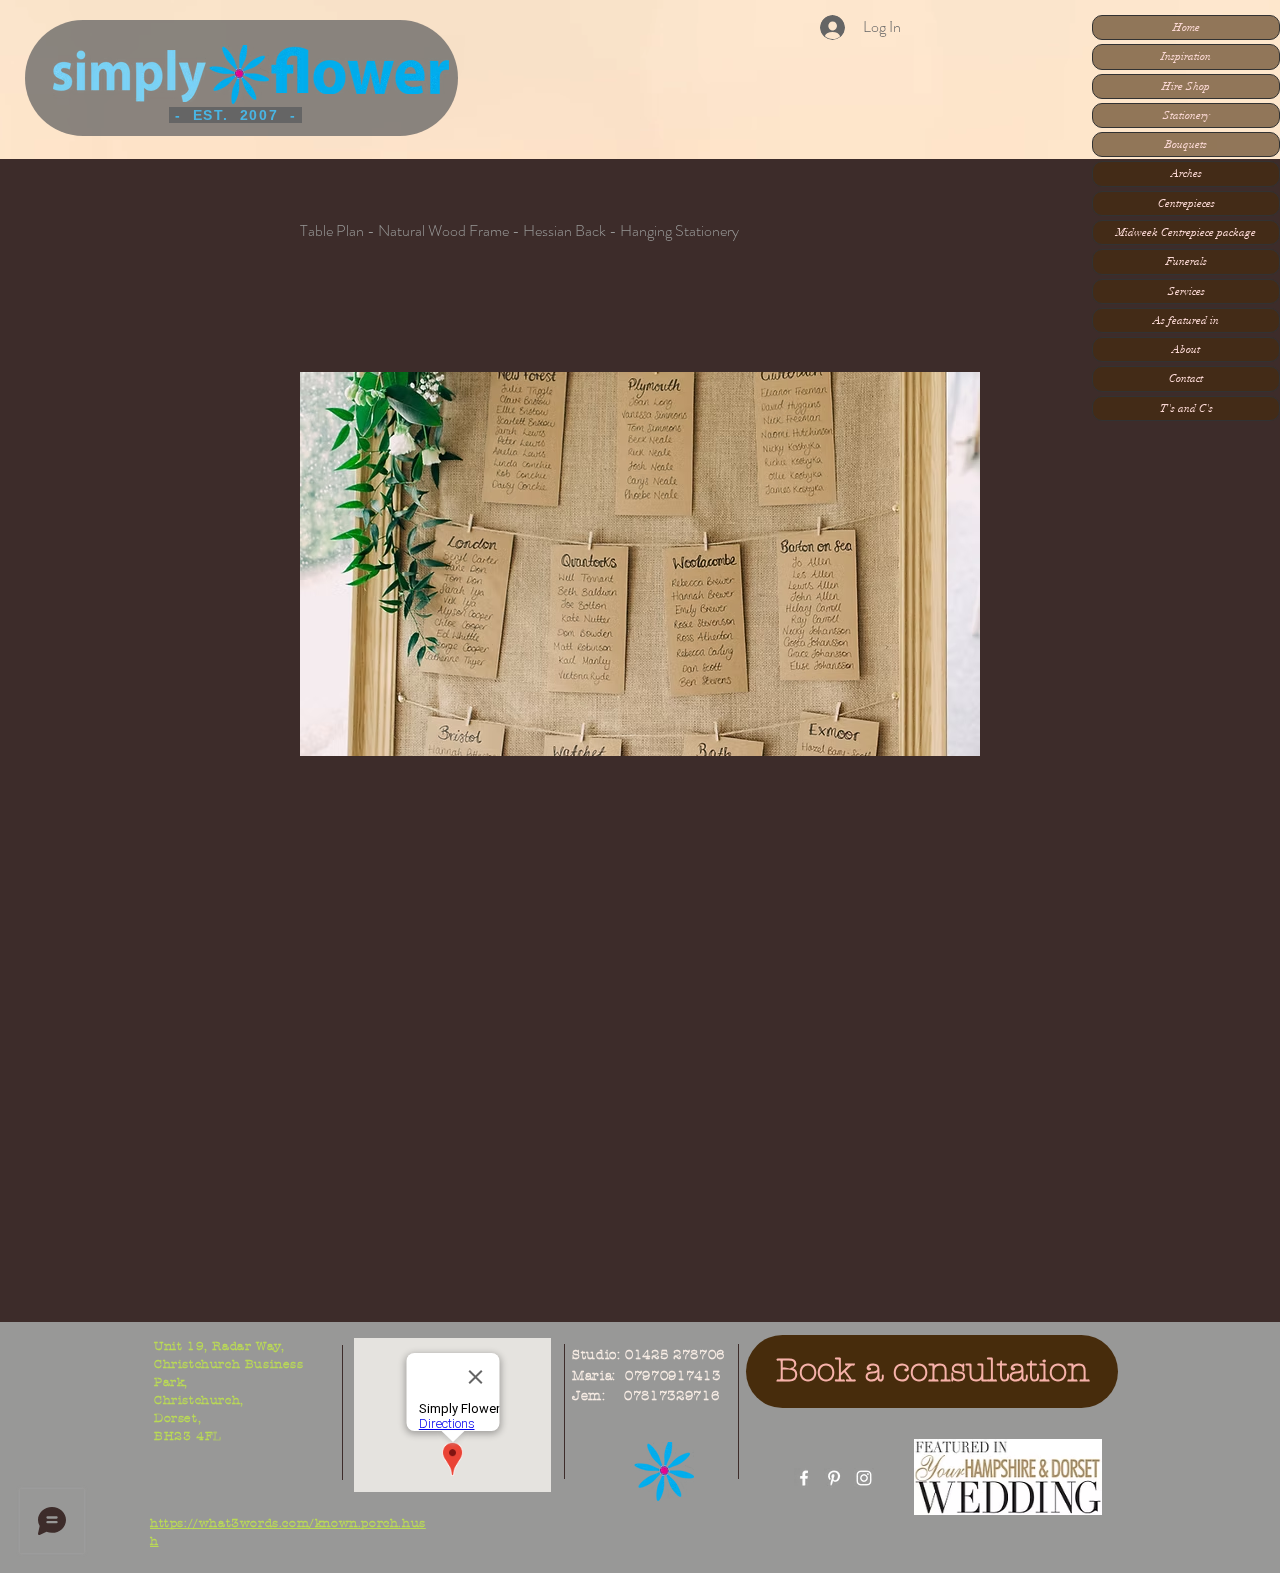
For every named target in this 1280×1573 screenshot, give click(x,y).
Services (1186, 291)
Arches (1186, 173)
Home (1186, 27)
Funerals (1186, 261)
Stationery (1186, 115)
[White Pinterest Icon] (834, 1478)
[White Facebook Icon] (804, 1478)
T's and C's (1186, 408)
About (1186, 349)
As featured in (1186, 320)
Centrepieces (1186, 203)
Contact (1186, 378)
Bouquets (1186, 144)
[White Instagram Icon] (864, 1478)
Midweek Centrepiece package (1186, 232)
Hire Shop (1186, 86)
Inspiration (1186, 56)
